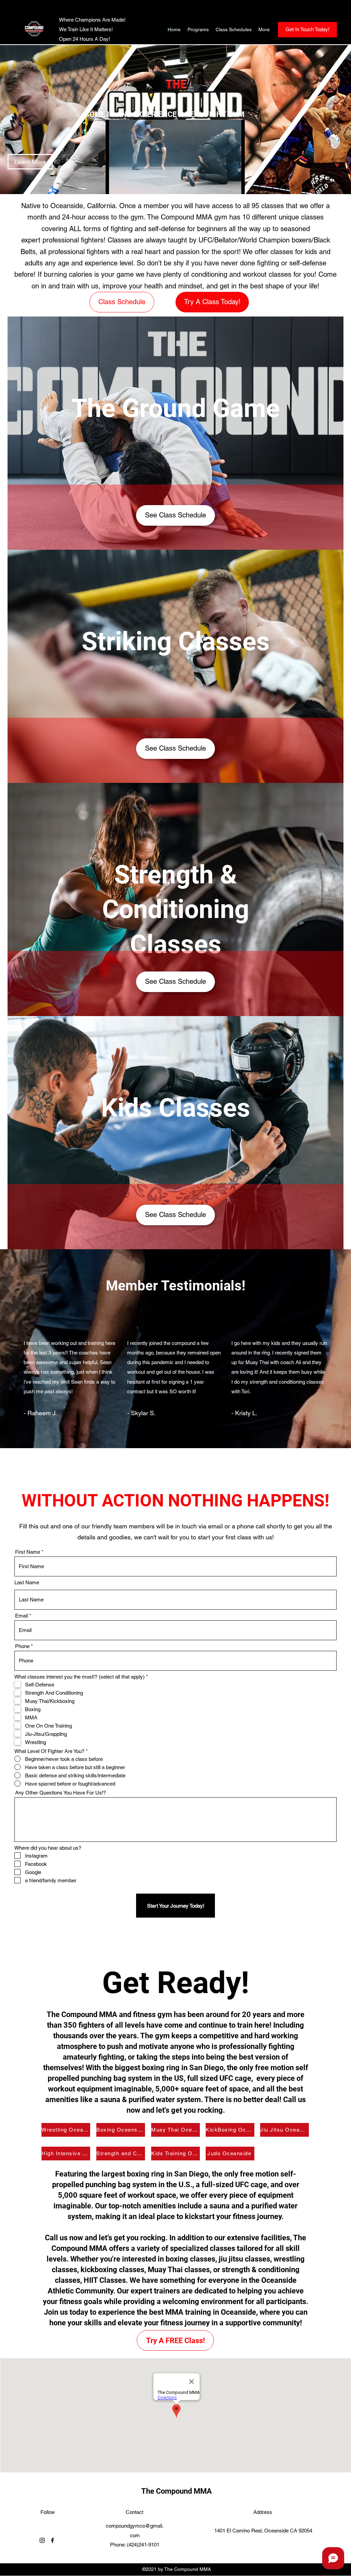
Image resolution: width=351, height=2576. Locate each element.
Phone (22, 1646)
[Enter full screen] (235, 185)
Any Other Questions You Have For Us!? (60, 1793)
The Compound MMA (177, 2491)
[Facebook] (52, 2540)
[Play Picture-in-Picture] (224, 185)
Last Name (27, 1582)
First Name (28, 1552)
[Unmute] (126, 185)
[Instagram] (42, 2540)
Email (21, 1616)
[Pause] (114, 185)
